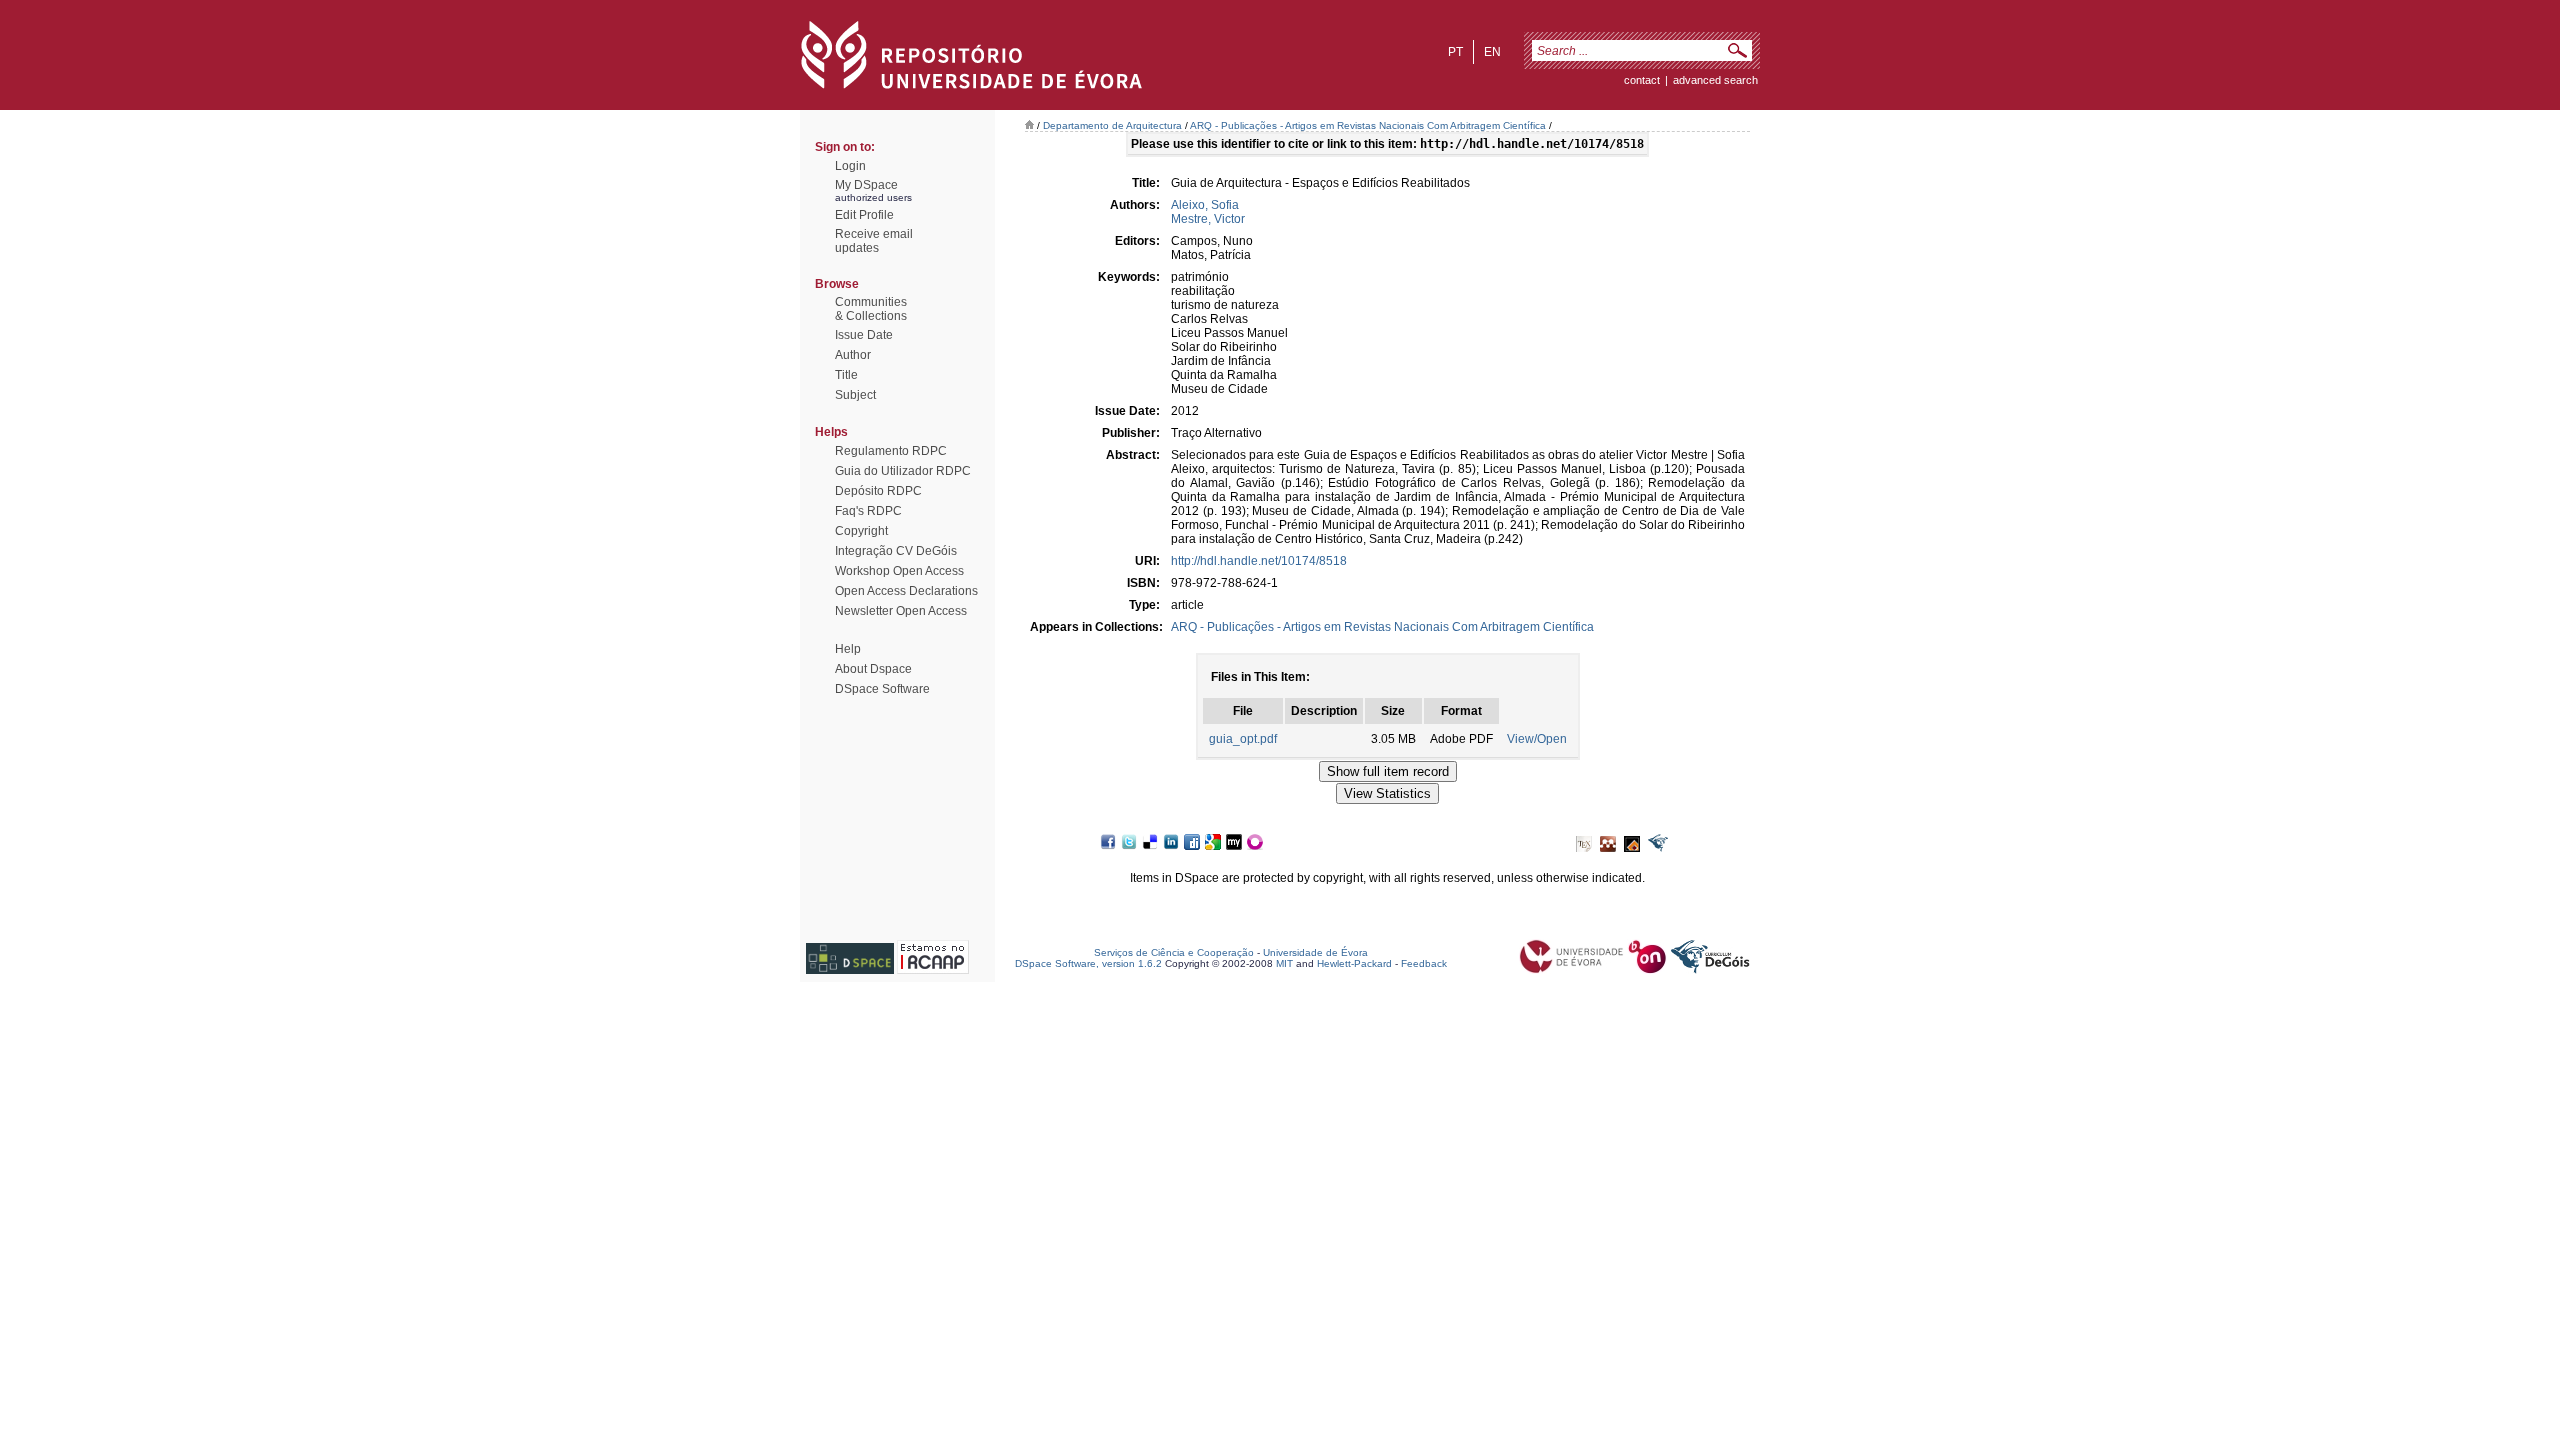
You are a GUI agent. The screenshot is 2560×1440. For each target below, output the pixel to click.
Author (853, 355)
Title (846, 375)
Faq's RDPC (868, 511)
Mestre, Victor (1208, 219)
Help (848, 649)
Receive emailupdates (874, 241)
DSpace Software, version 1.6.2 (1088, 963)
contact (1642, 80)
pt (1455, 52)
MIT (1284, 963)
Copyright (861, 531)
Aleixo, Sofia (1205, 205)
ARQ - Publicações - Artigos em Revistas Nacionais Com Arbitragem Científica (1368, 125)
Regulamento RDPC (891, 451)
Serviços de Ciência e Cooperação (1174, 952)
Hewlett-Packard (1354, 963)
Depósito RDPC (878, 491)
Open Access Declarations (906, 591)
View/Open (1537, 739)
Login (850, 166)
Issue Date (864, 335)
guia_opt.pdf (1243, 739)
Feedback (1424, 963)
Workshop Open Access (899, 571)
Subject (855, 395)
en (1492, 52)
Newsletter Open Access (901, 611)
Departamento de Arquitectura (1112, 125)
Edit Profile (864, 215)
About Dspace (873, 669)
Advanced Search (1715, 80)
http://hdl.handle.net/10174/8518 (1259, 561)
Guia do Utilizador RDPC (903, 471)
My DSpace (866, 185)
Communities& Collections (871, 309)
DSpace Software (882, 689)
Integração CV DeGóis (896, 551)
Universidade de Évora (1315, 952)
